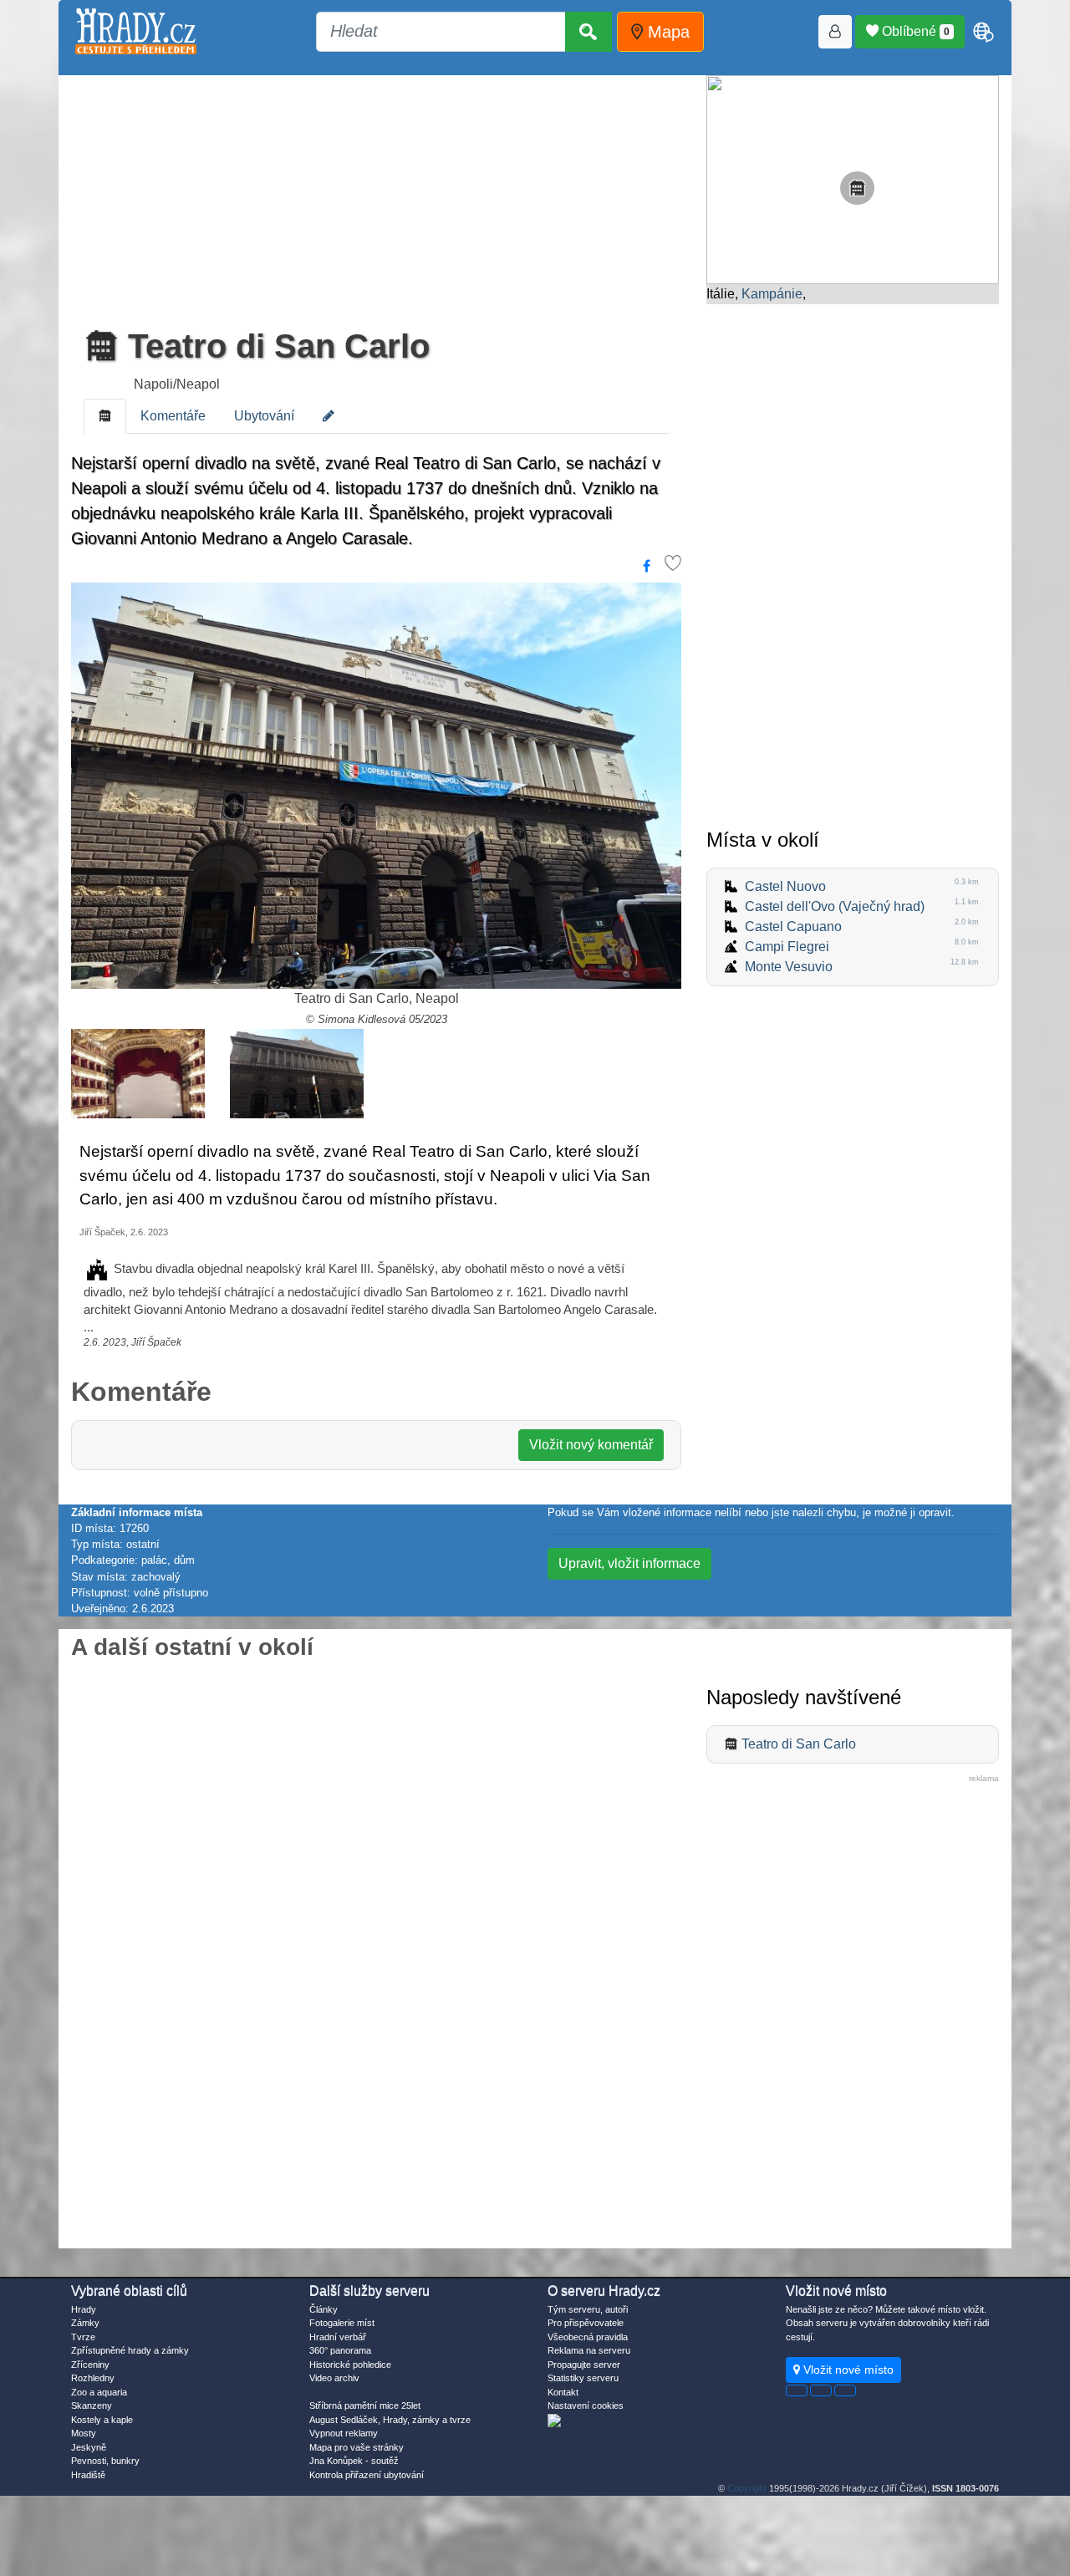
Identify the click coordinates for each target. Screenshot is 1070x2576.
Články (324, 2309)
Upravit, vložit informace (629, 1563)
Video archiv (334, 2378)
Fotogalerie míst (342, 2323)
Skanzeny (92, 2405)
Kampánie (772, 294)
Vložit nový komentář (591, 1445)
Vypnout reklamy (344, 2433)
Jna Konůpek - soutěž (354, 2461)
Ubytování (264, 416)
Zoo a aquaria (99, 2392)
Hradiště (88, 2475)
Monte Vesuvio (789, 967)
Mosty (84, 2433)
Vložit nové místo (847, 2370)
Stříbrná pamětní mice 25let (365, 2405)
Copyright (747, 2488)
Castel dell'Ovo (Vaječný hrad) (835, 906)
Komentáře (173, 416)
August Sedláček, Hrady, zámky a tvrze (390, 2420)
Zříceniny (90, 2365)
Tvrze (83, 2337)
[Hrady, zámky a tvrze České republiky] (136, 31)
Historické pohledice (350, 2365)
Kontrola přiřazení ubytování (367, 2475)
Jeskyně (89, 2447)
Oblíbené (914, 31)
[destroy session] (845, 2390)
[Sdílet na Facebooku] (647, 567)
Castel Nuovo (785, 886)
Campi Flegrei (787, 947)
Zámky (85, 2323)
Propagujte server (584, 2365)
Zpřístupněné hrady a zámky (130, 2350)
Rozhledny (93, 2378)
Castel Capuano (793, 927)
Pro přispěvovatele (586, 2323)
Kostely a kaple (102, 2420)
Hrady (84, 2309)
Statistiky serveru (583, 2378)
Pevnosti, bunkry (105, 2461)
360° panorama (340, 2350)
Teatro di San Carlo (274, 346)
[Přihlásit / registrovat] (835, 32)
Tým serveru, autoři (588, 2309)
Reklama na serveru (589, 2350)
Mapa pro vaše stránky (357, 2447)
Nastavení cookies (586, 2405)
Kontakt (563, 2392)
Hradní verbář (338, 2337)
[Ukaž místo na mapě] (853, 178)
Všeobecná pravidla (588, 2337)
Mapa (666, 32)
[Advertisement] (376, 196)
